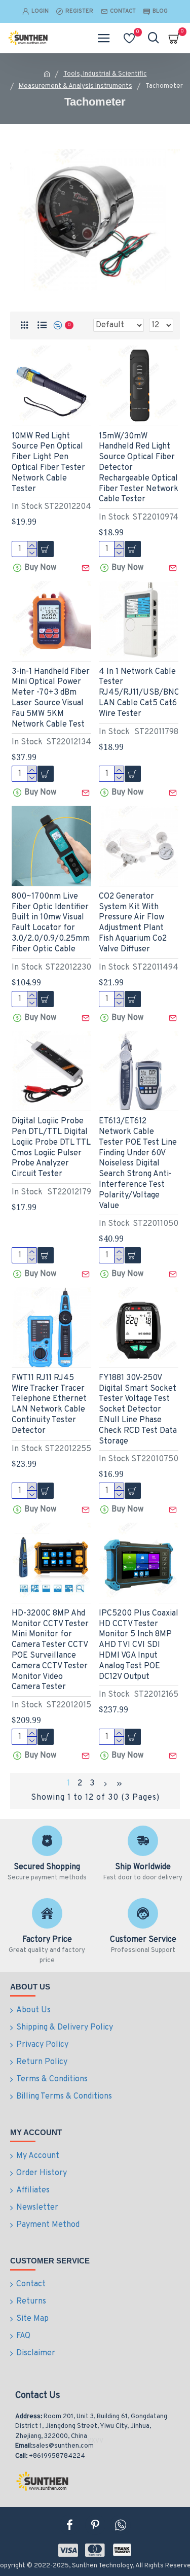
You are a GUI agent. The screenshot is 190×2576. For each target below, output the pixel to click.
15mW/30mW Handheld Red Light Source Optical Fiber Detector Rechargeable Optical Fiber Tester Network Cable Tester (139, 468)
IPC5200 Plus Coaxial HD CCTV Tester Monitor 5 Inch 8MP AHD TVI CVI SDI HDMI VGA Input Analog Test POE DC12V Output (139, 1645)
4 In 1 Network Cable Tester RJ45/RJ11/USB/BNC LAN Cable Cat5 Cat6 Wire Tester (139, 693)
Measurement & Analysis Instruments (75, 86)
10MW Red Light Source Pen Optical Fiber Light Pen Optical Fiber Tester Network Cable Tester (48, 463)
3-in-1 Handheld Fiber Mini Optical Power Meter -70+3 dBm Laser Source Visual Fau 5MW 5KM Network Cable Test (51, 698)
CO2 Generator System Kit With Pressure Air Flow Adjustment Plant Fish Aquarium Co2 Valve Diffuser (133, 923)
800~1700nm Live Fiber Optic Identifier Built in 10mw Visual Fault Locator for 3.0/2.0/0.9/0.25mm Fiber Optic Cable (51, 923)
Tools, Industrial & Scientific (105, 74)
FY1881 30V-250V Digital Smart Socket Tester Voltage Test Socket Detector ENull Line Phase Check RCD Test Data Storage (138, 1410)
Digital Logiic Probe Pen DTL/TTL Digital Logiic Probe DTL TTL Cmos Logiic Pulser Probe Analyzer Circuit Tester (51, 1148)
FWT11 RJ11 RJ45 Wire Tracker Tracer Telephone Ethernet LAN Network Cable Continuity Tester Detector (49, 1404)
